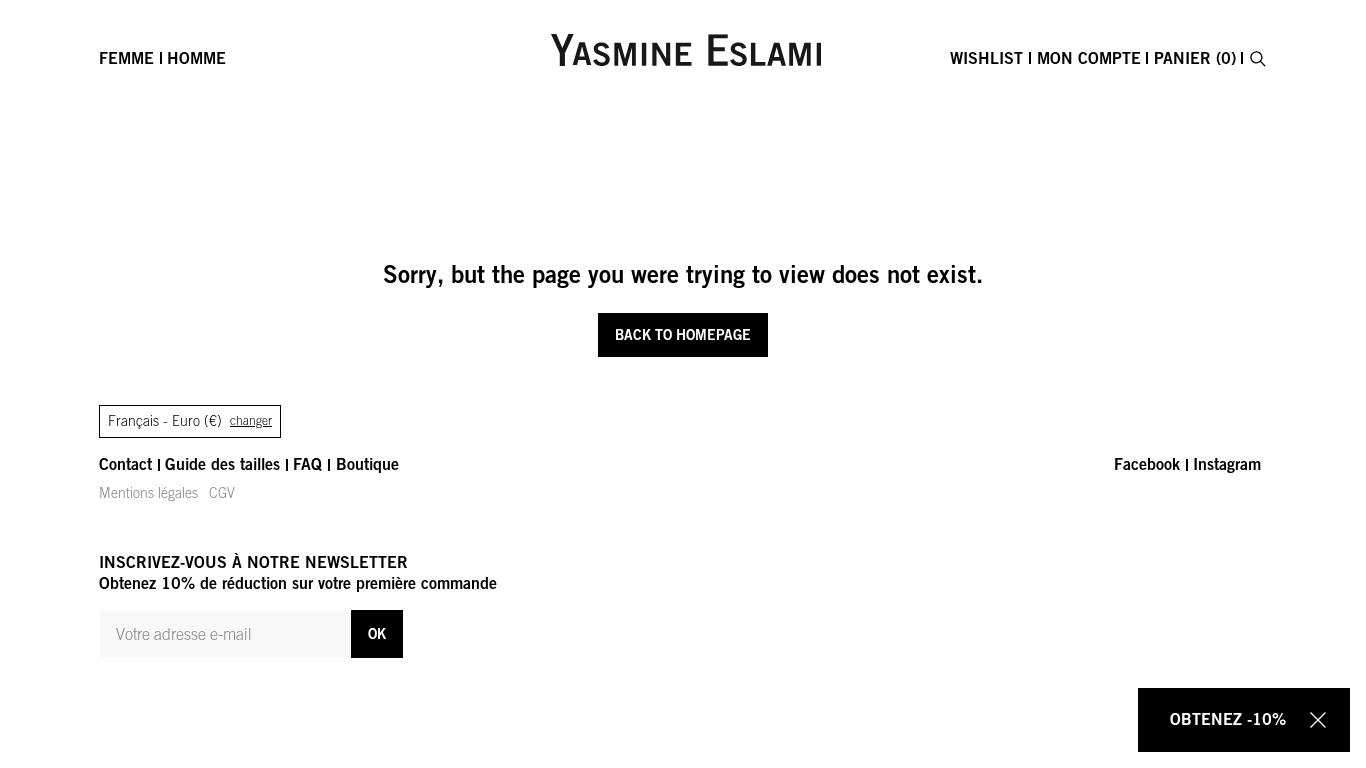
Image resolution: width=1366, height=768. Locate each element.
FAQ (307, 464)
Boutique (367, 464)
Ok (377, 633)
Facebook (1147, 464)
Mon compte (1089, 58)
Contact (125, 464)
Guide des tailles (222, 464)
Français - (190, 421)
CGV (222, 493)
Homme (196, 58)
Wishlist (986, 58)
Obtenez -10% (1228, 719)
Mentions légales (148, 493)
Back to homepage (683, 334)
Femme (126, 58)
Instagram (1227, 464)
